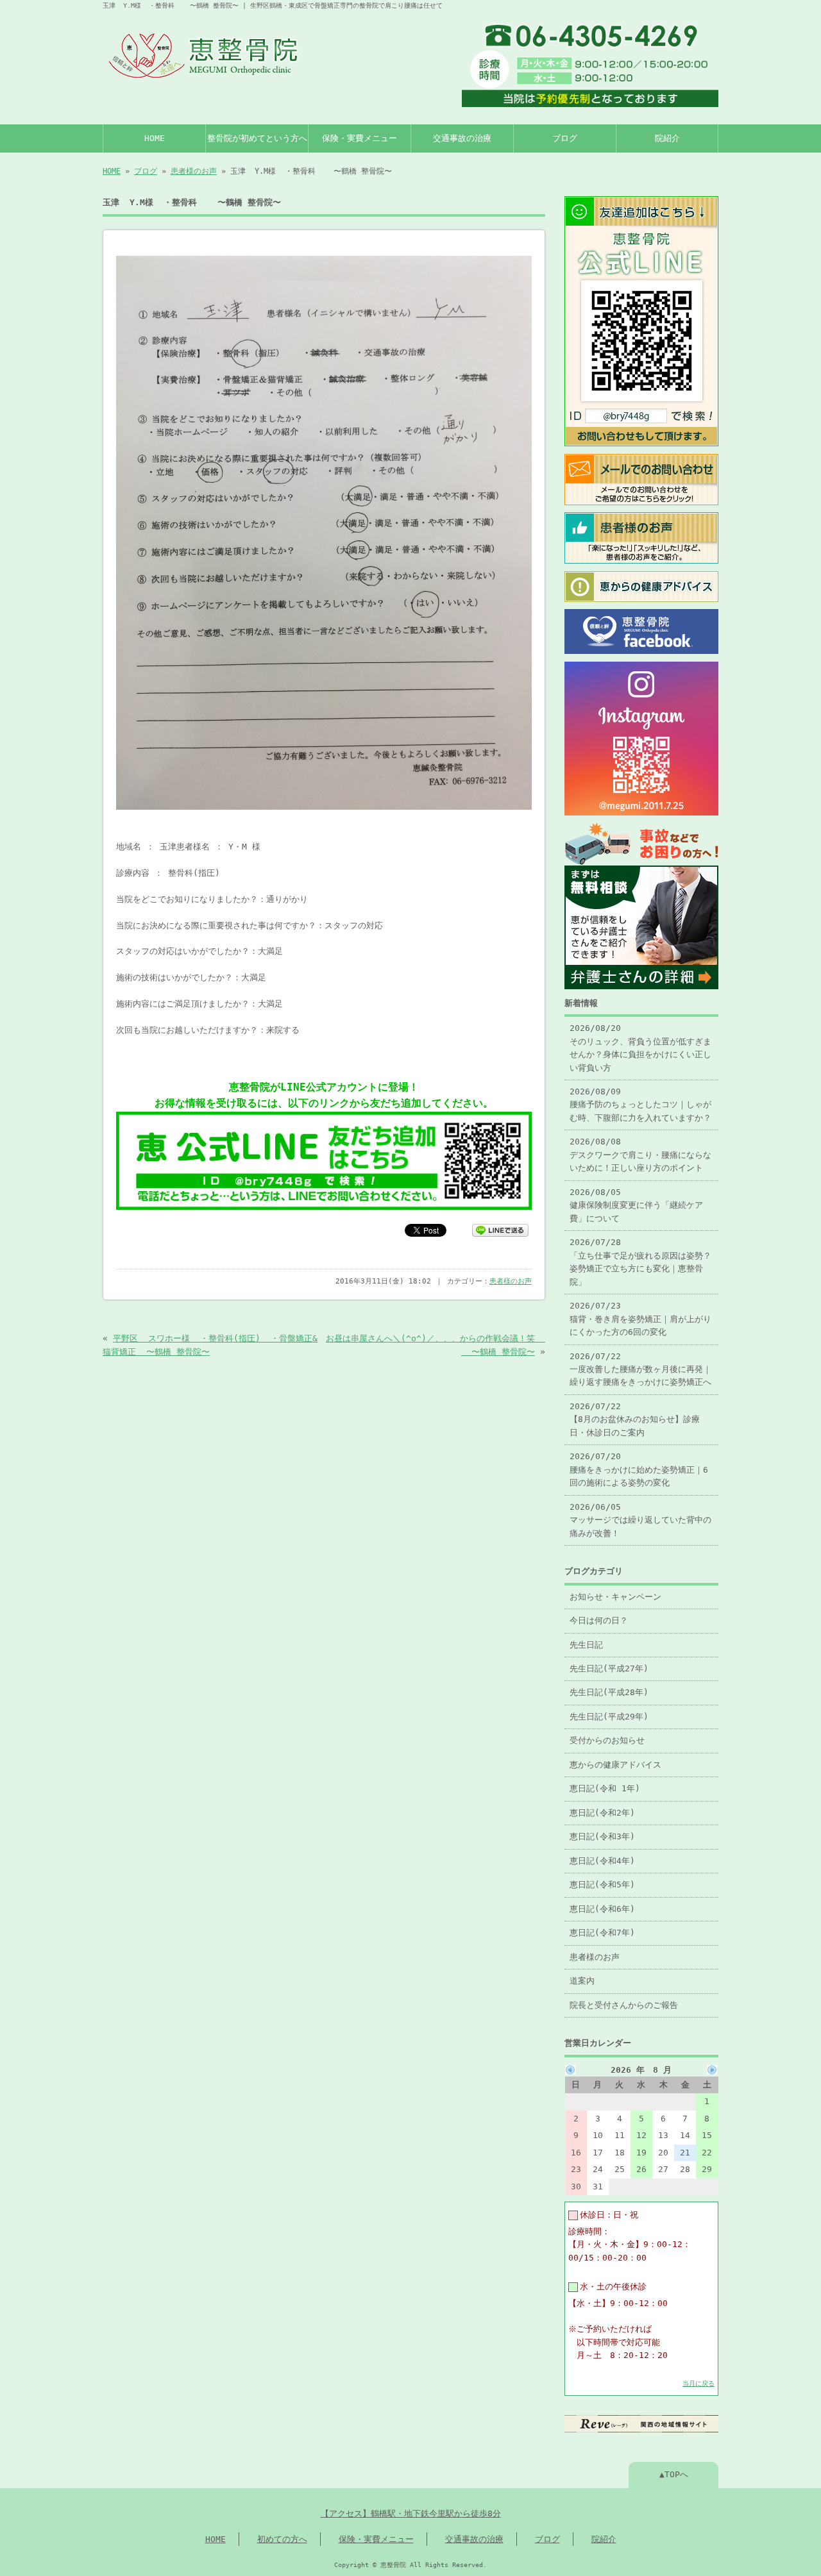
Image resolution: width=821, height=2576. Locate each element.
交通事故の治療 (462, 138)
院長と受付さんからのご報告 (624, 2005)
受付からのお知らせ (607, 1740)
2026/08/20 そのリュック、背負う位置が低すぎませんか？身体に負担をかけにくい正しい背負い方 (640, 1048)
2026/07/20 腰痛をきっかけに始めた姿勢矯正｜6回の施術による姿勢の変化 (639, 1469)
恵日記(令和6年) (602, 1909)
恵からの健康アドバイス (615, 1765)
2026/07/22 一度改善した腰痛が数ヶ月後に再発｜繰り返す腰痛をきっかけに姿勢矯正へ (640, 1369)
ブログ (565, 138)
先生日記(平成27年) (609, 1669)
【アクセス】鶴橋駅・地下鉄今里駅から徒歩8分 (411, 2513)
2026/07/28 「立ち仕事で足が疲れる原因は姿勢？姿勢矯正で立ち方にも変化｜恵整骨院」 (640, 1262)
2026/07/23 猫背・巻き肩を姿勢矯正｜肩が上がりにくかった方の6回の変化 (640, 1319)
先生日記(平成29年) (609, 1717)
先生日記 (586, 1645)
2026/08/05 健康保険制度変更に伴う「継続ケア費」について (636, 1205)
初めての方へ (282, 2539)
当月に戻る (698, 2383)
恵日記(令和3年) (602, 1836)
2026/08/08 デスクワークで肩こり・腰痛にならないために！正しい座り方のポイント (640, 1155)
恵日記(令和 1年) (605, 1788)
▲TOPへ (674, 2474)
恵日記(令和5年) (602, 1885)
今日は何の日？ (599, 1620)
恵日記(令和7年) (602, 1933)
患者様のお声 (194, 171)
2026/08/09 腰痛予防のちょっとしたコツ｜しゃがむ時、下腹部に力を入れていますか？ (640, 1105)
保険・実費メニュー (360, 138)
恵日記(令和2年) (602, 1813)
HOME (155, 138)
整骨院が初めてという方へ (257, 138)
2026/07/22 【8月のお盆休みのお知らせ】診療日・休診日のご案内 (635, 1419)
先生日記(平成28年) (609, 1692)
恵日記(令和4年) (602, 1861)
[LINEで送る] (500, 1229)
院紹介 (667, 138)
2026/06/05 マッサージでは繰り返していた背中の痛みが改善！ (640, 1520)
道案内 (582, 1981)
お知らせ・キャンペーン (615, 1597)
